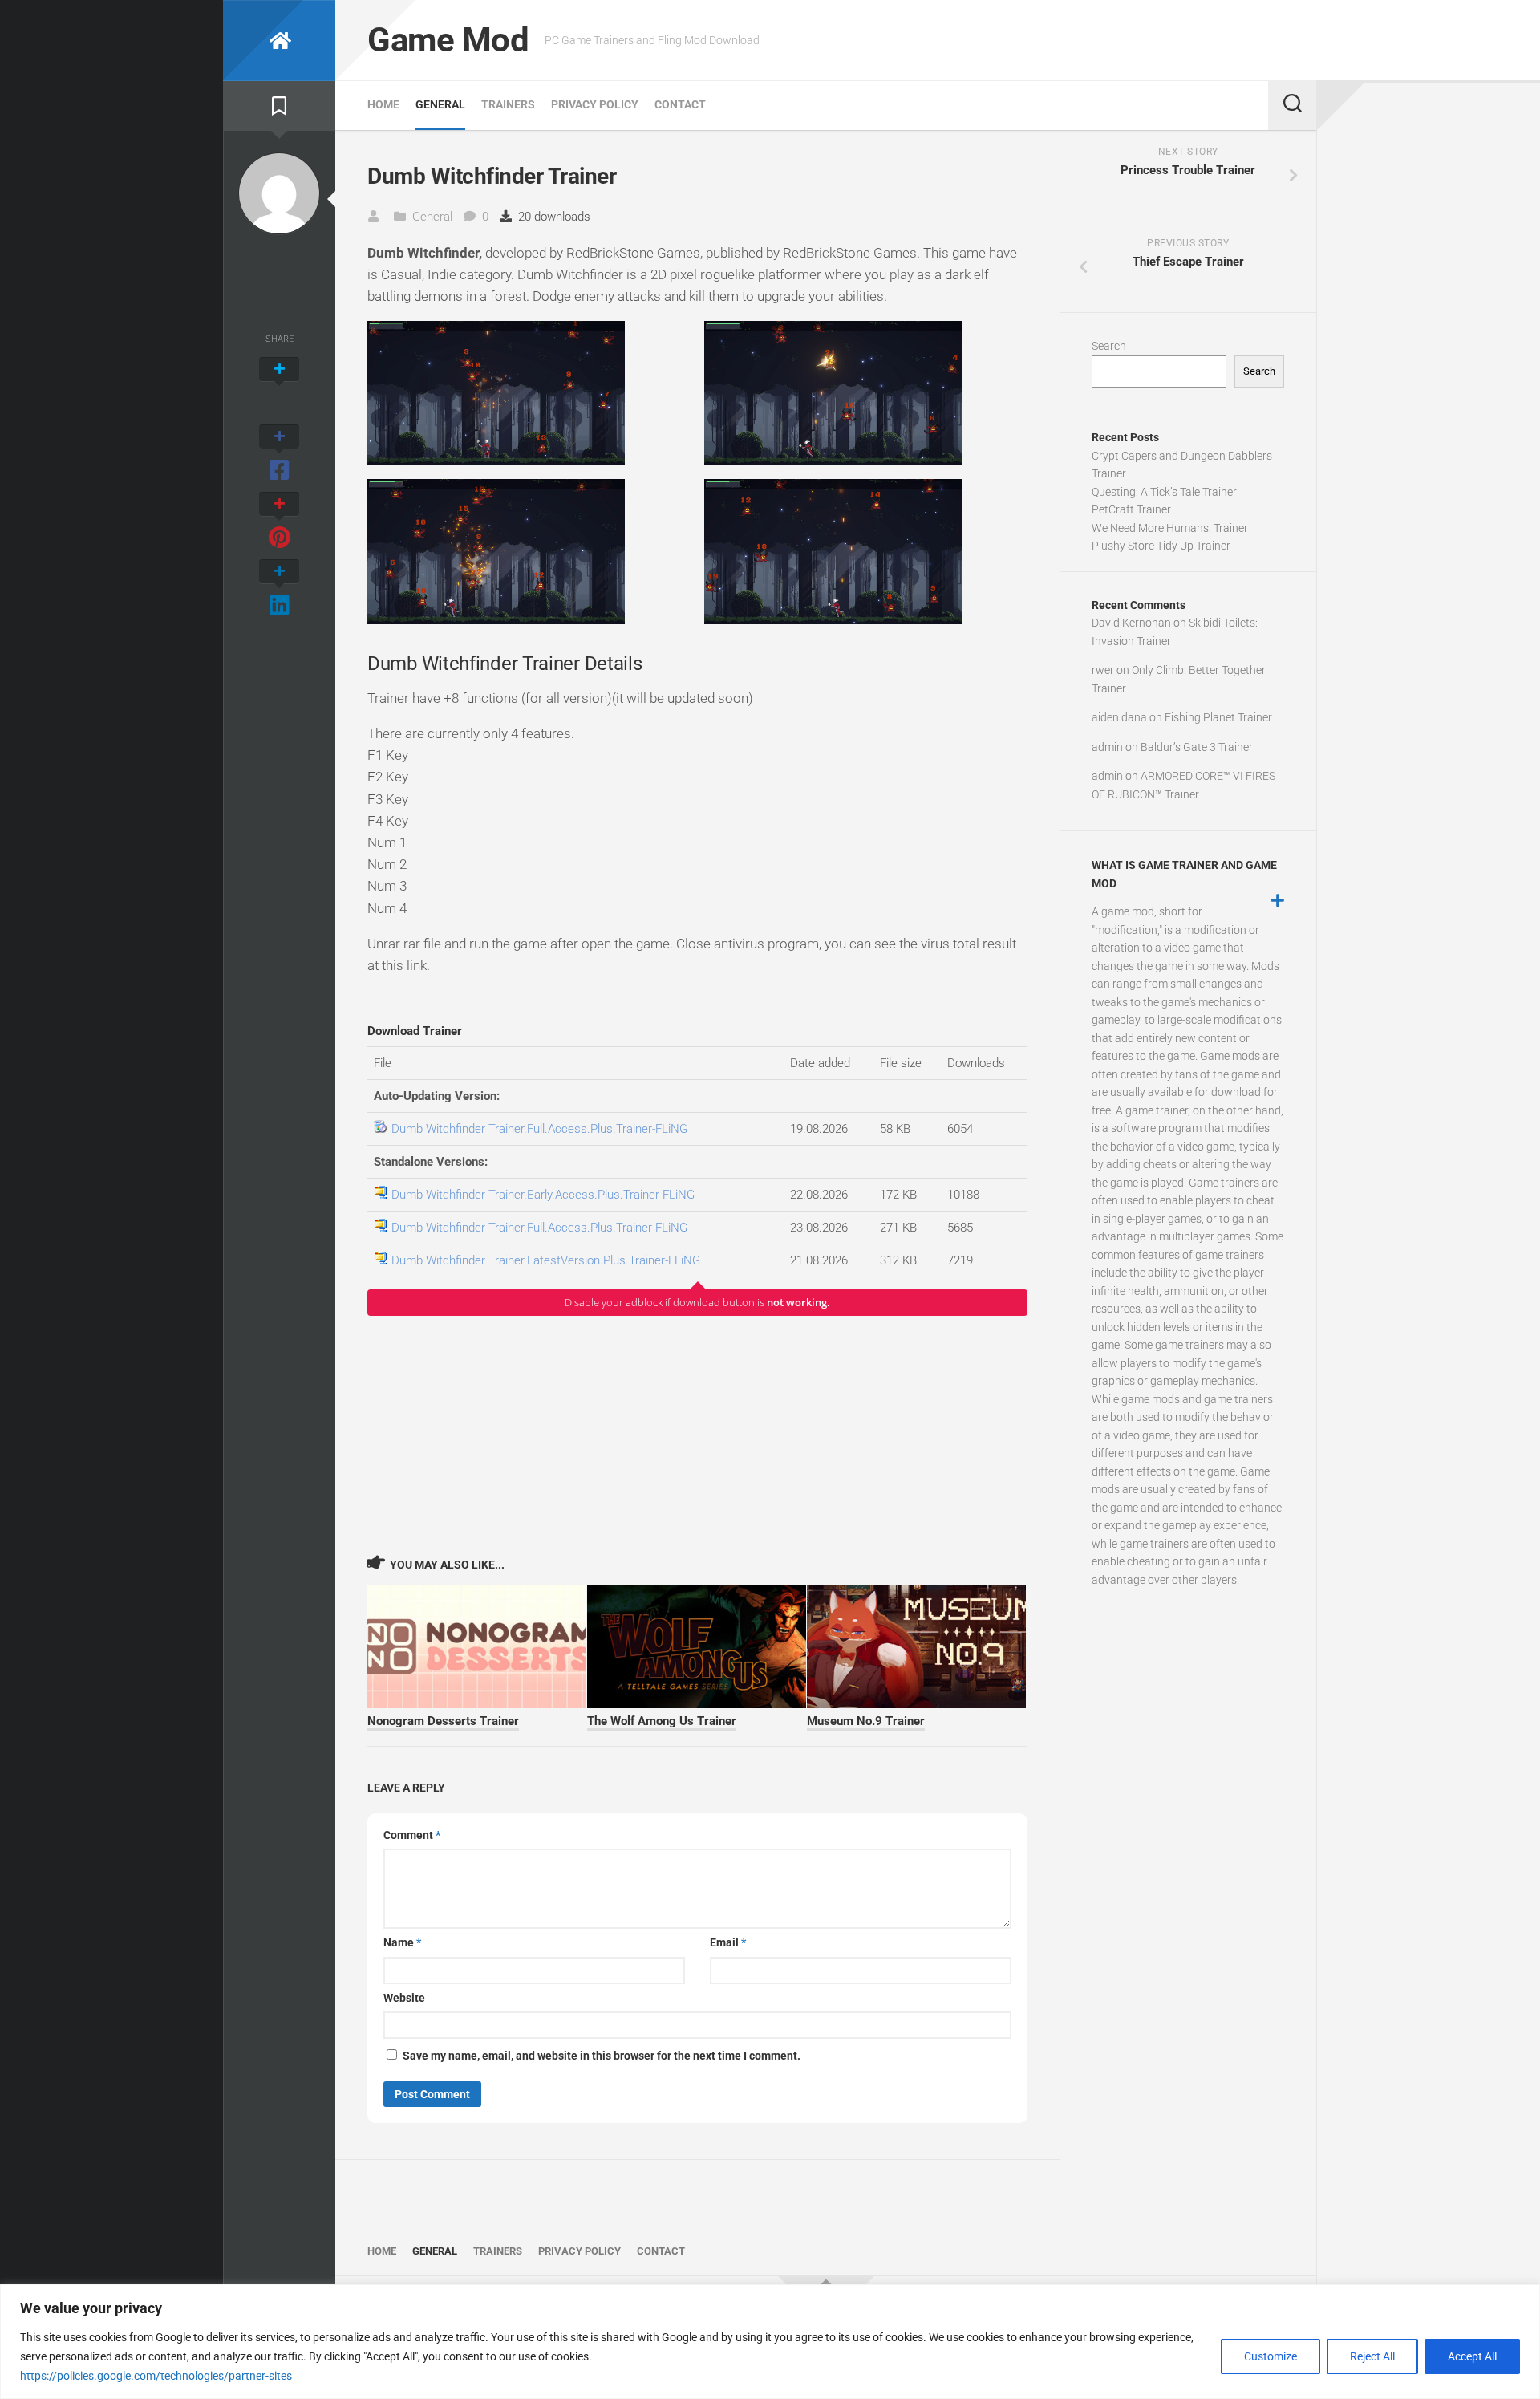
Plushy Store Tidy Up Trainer (1161, 546)
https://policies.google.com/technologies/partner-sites (156, 2376)
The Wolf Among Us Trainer (662, 1721)
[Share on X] (279, 387)
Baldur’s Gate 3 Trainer (1197, 747)
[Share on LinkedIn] (279, 589)
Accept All (1472, 2356)
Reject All (1372, 2356)
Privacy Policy (595, 104)
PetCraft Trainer (1131, 509)
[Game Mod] (279, 41)
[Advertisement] (697, 1435)
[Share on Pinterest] (279, 522)
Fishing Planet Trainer (1218, 717)
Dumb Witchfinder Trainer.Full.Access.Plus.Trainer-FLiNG (539, 1129)
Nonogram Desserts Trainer (443, 1721)
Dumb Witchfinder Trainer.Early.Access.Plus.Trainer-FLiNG (543, 1195)
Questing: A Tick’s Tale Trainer (1164, 492)
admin (1107, 747)
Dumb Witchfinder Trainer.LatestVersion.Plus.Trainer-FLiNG (546, 1260)
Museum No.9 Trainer (866, 1721)
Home (383, 104)
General (440, 104)
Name (402, 1942)
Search (1109, 346)
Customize (1270, 2356)
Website (404, 1998)
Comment (412, 1835)
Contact (680, 104)
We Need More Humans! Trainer (1170, 528)
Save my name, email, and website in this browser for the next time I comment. (602, 2056)
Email (728, 1942)
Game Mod (448, 40)
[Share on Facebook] (279, 454)
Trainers (508, 104)
